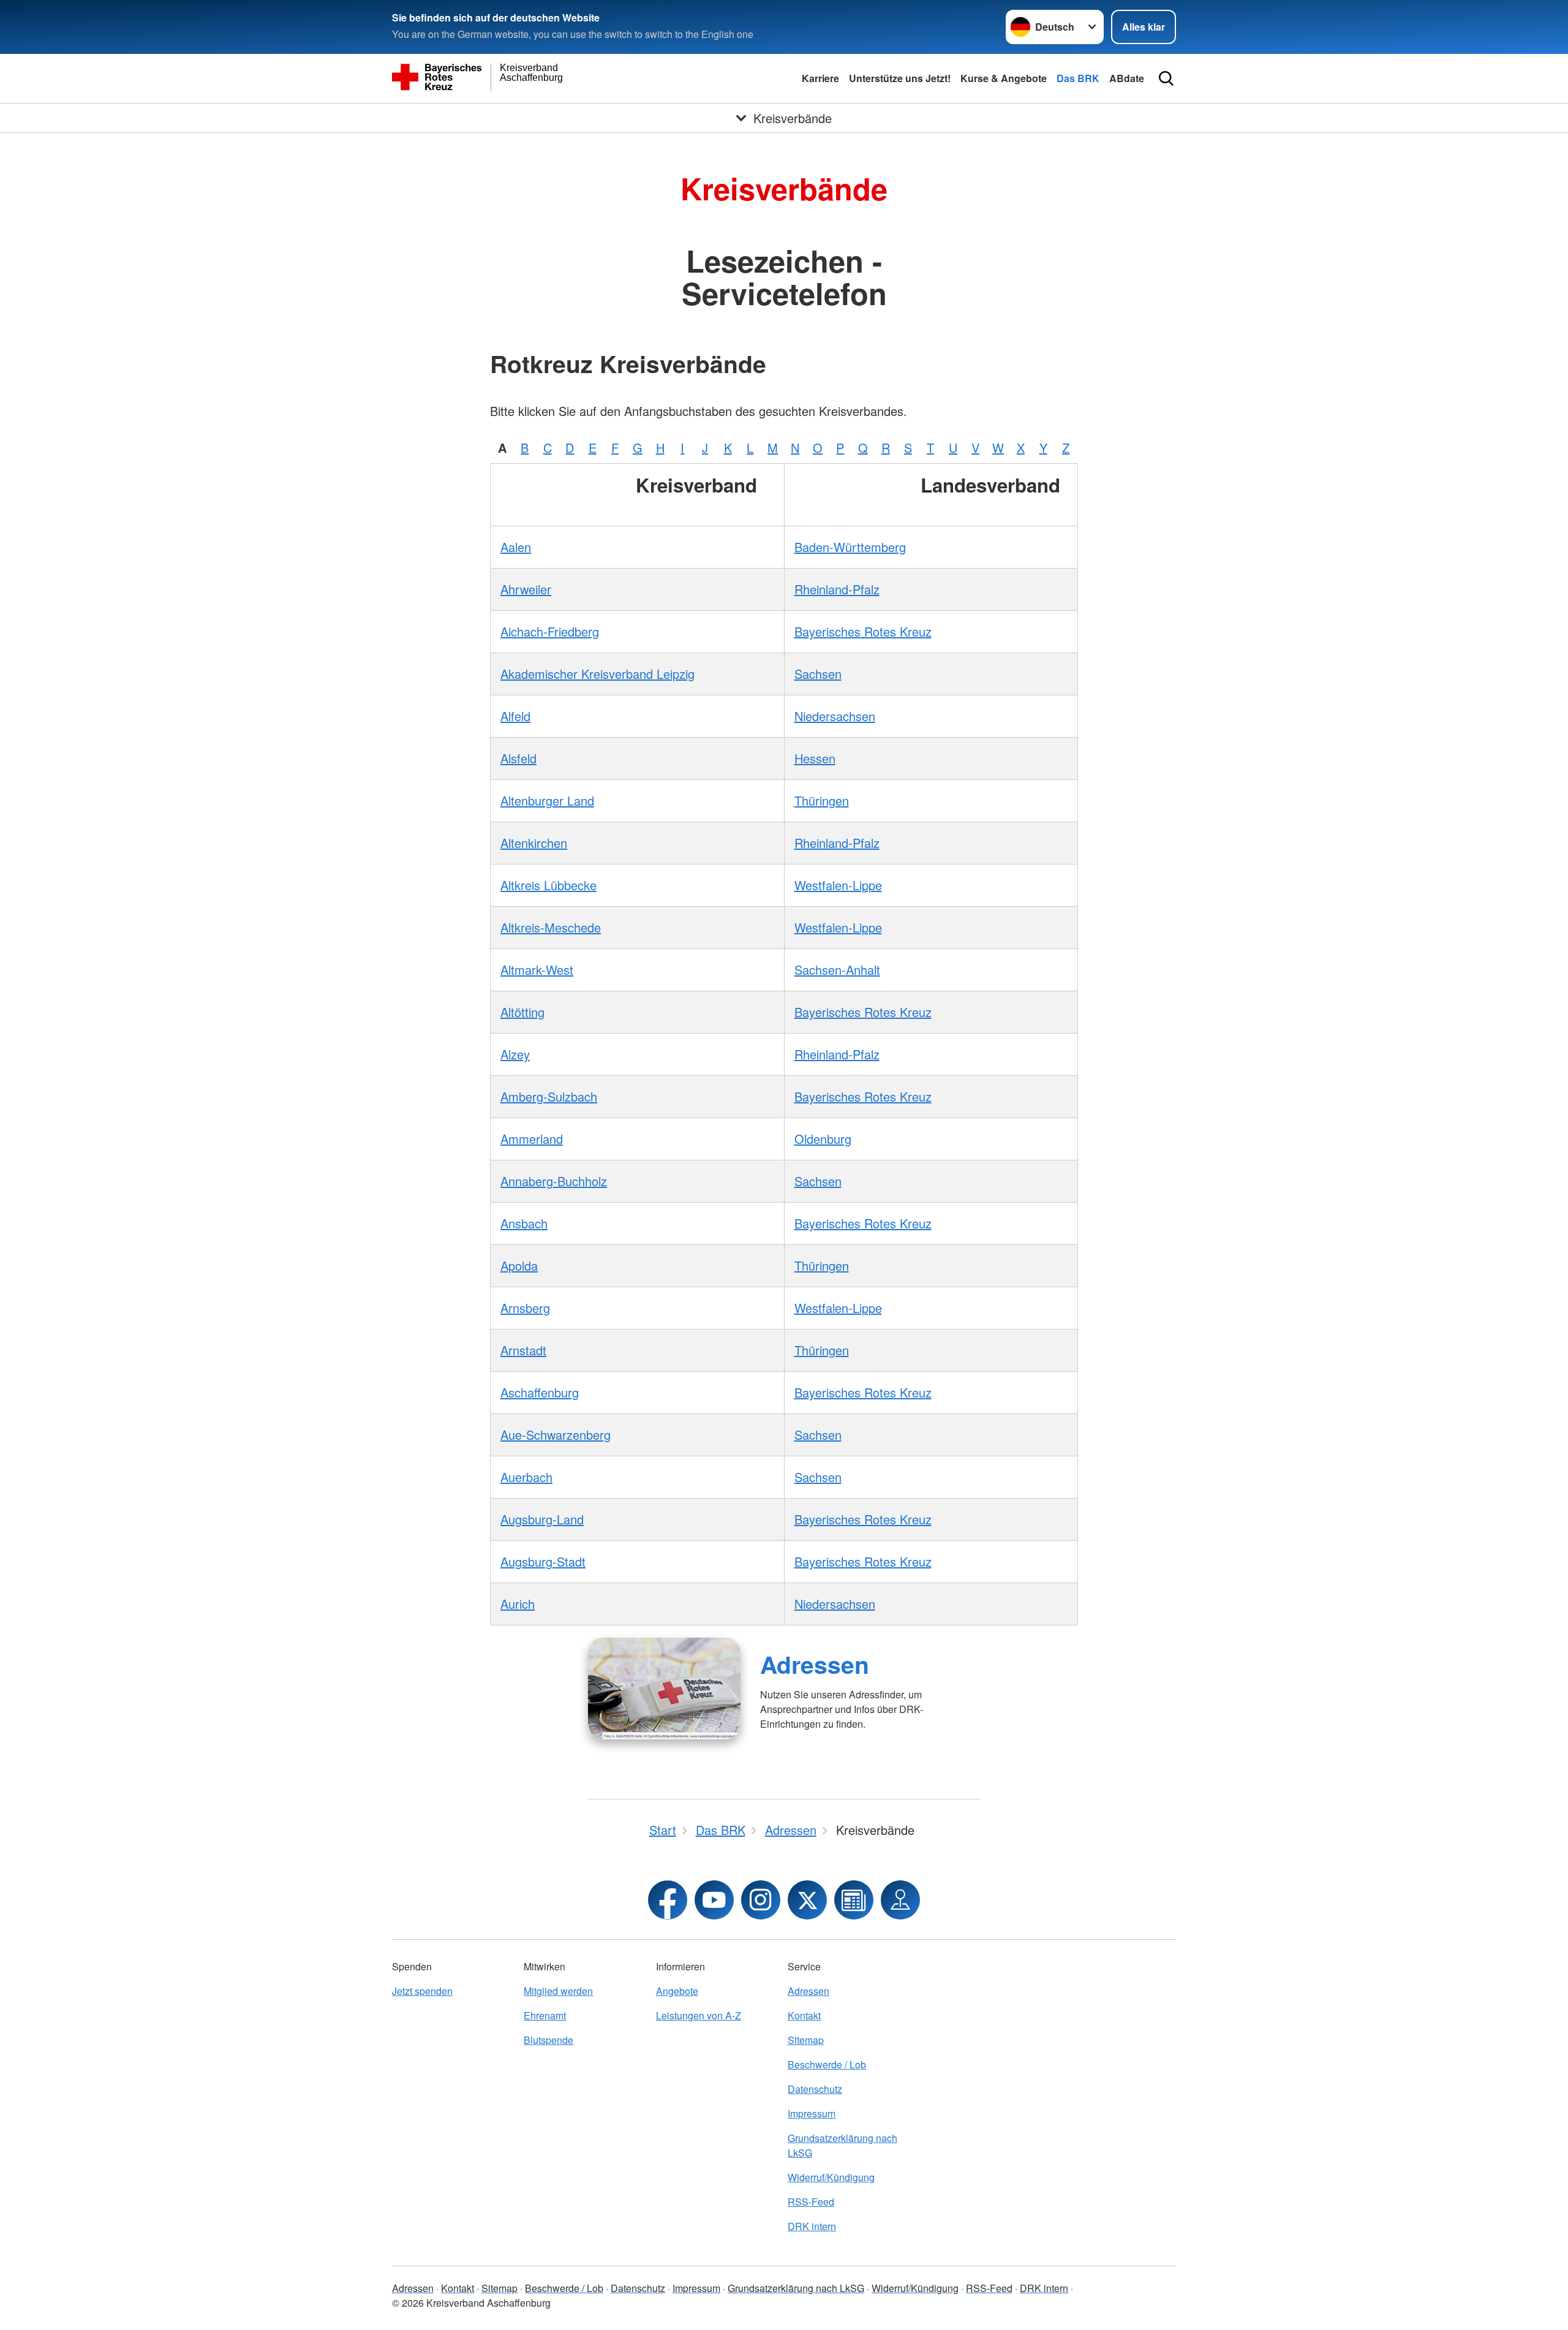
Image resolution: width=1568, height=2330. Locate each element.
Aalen (516, 547)
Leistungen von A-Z (699, 2015)
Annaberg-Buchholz (554, 1181)
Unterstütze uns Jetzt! (900, 78)
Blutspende (548, 2040)
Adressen (815, 1664)
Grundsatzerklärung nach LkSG (842, 2145)
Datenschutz (815, 2089)
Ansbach (524, 1223)
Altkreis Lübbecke (548, 885)
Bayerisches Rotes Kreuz (863, 631)
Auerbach (526, 1477)
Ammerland (532, 1139)
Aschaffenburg (540, 1392)
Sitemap (806, 2040)
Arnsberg (525, 1308)
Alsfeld (518, 758)
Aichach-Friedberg (550, 631)
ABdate (1127, 78)
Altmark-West (537, 970)
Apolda (519, 1265)
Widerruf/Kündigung (831, 2177)
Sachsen (818, 674)
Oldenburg (823, 1139)
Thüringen (822, 800)
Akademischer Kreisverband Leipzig (597, 674)
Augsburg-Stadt (543, 1561)
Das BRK (1078, 78)
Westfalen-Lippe (838, 885)
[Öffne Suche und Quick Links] (1166, 78)
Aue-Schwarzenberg (556, 1435)
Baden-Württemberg (850, 547)
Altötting (522, 1012)
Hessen (815, 758)
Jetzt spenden (422, 1991)
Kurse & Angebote (1004, 78)
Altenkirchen (534, 843)
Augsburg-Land (542, 1519)
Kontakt (804, 2015)
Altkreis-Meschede (551, 927)
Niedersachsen (835, 716)
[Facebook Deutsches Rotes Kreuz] (668, 1900)
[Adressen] (664, 1689)
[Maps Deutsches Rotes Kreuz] (900, 1900)
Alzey (515, 1054)
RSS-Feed (811, 2202)
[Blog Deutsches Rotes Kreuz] (854, 1900)
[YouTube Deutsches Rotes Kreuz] (714, 1900)
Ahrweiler (526, 589)
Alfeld (515, 716)
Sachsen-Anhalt (837, 970)
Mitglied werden (558, 1991)
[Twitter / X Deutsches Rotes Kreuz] (807, 1900)
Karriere (820, 78)
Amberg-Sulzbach (549, 1096)
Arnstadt (523, 1350)
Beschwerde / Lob (827, 2064)
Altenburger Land (547, 800)
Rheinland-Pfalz (837, 589)
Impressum (812, 2113)
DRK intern (812, 2226)
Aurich (518, 1604)
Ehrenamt (545, 2015)
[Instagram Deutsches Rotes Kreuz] (761, 1900)
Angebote (677, 1991)
